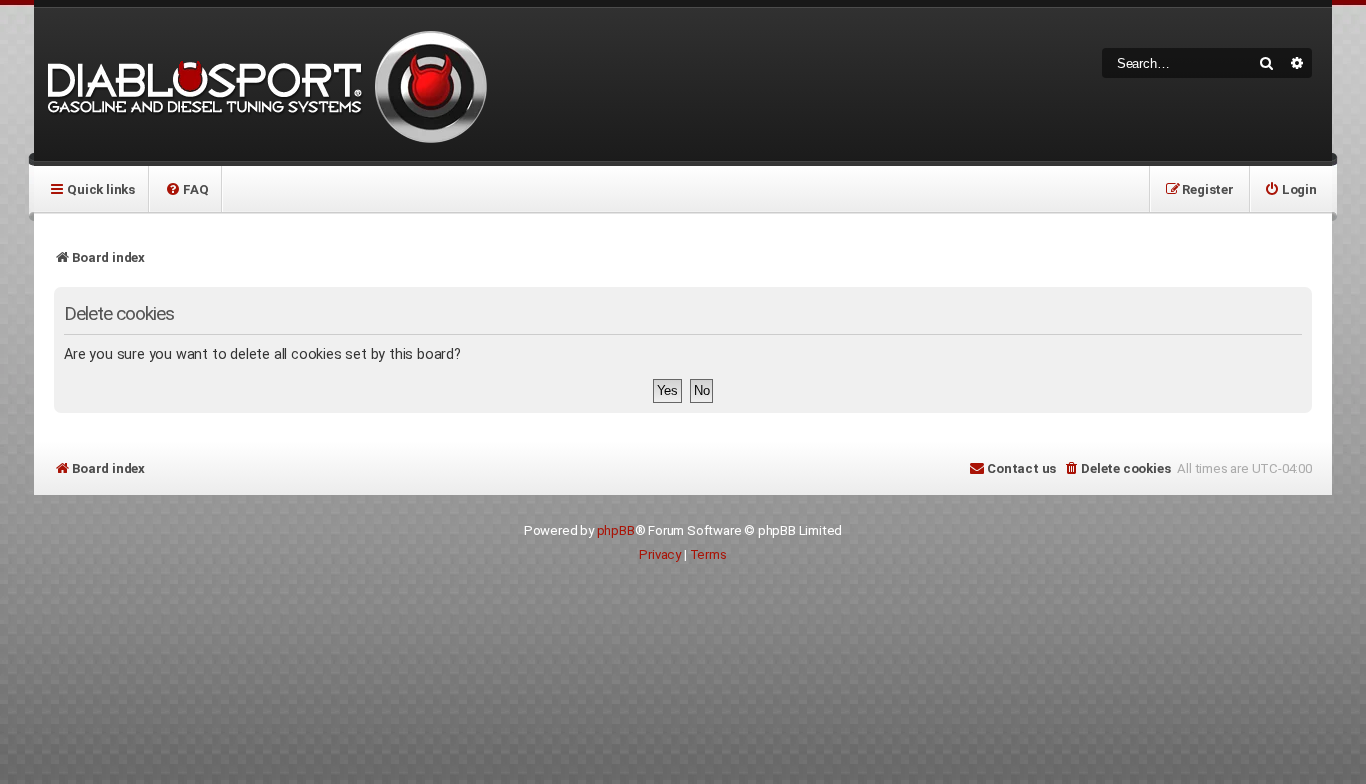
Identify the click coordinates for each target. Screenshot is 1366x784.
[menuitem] (186, 189)
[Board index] (264, 84)
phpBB (616, 530)
